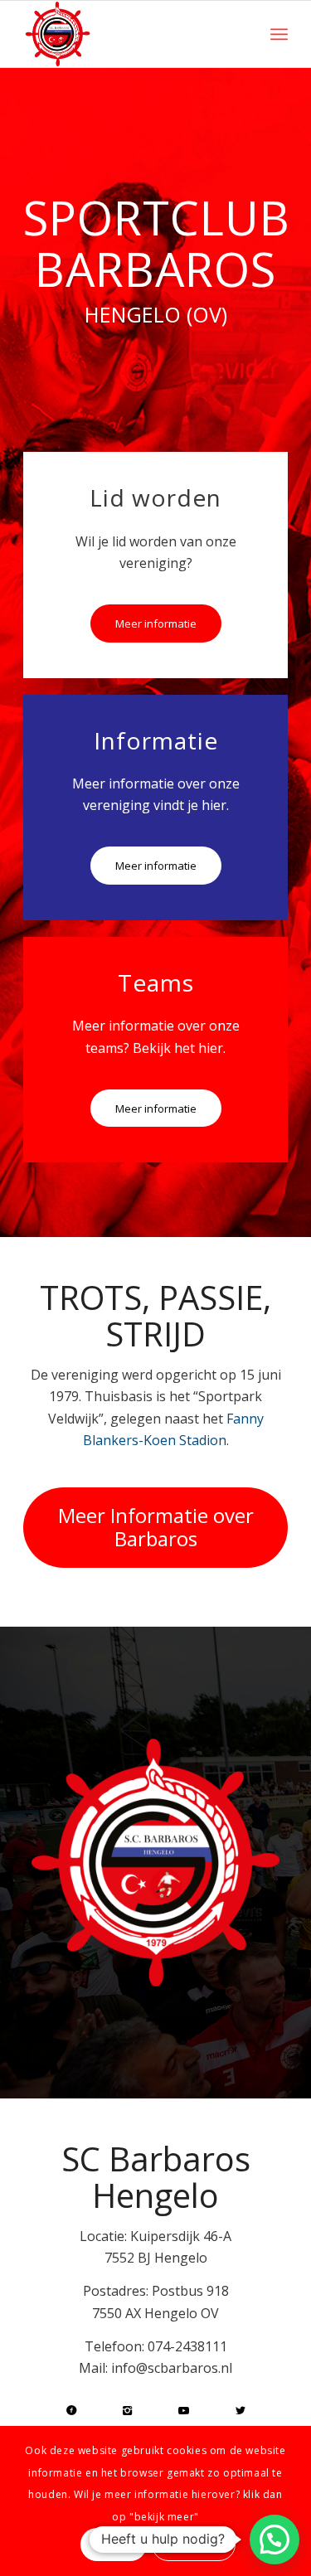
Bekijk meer (194, 2544)
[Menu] (279, 34)
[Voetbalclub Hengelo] (129, 34)
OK (114, 2544)
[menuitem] (279, 34)
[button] (275, 2540)
